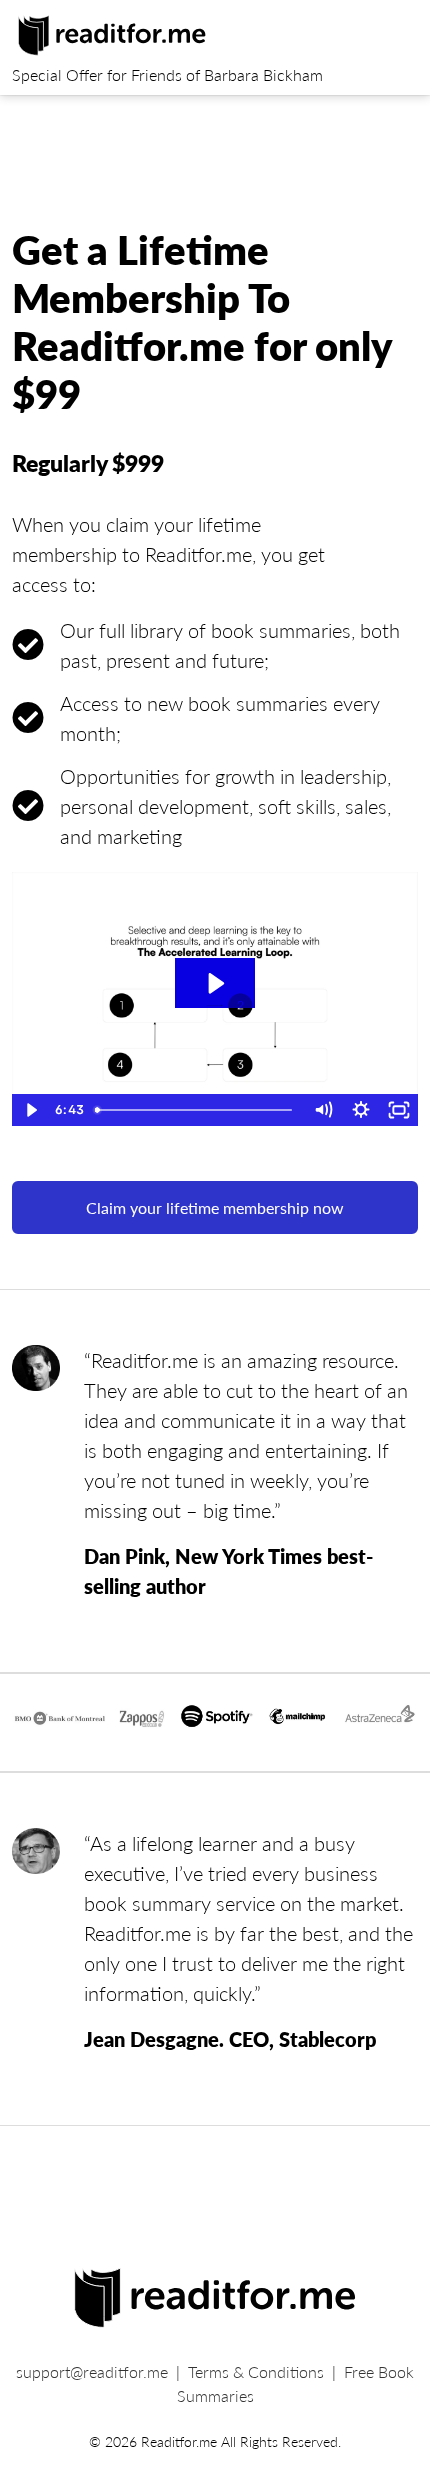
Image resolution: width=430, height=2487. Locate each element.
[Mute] (323, 1110)
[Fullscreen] (399, 1110)
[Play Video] (31, 1110)
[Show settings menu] (361, 1110)
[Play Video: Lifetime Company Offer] (214, 983)
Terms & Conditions (256, 2371)
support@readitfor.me (92, 2371)
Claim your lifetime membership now (215, 1207)
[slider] (195, 1110)
